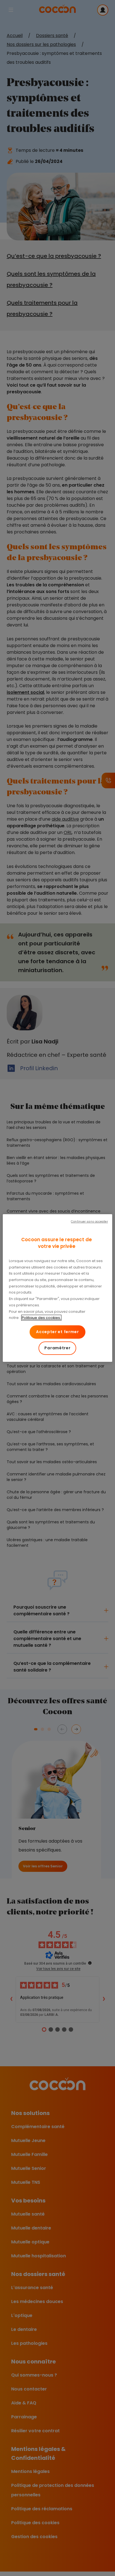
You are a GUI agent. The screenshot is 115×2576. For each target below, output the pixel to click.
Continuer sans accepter (89, 1222)
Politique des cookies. (41, 1318)
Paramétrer (57, 1348)
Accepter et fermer (57, 1332)
